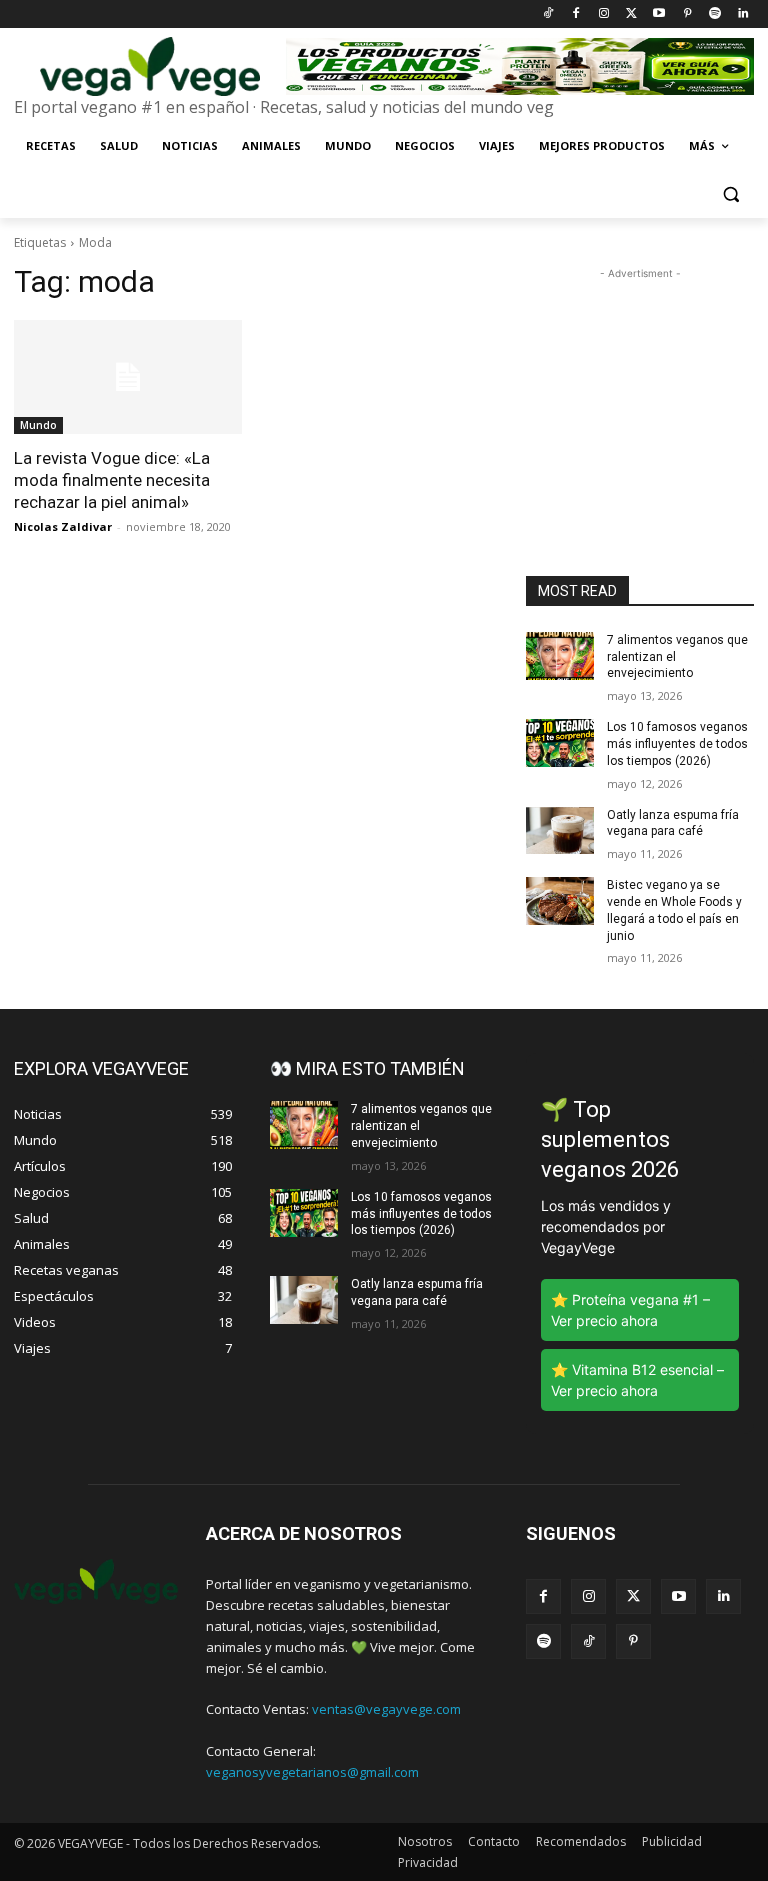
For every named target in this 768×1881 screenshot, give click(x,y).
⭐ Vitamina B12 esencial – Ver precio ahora (637, 1380)
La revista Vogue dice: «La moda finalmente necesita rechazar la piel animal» (112, 480)
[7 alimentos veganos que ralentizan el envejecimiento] (560, 656)
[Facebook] (575, 14)
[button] (730, 194)
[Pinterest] (687, 14)
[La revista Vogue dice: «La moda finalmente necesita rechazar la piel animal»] (128, 377)
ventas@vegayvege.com (386, 1709)
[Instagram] (603, 14)
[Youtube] (659, 14)
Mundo (38, 425)
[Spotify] (714, 14)
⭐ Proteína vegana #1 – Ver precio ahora (630, 1310)
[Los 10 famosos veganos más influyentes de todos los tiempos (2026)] (560, 743)
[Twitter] (631, 14)
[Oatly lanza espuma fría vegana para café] (560, 831)
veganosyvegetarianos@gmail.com (312, 1772)
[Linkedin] (742, 14)
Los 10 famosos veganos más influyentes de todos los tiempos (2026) (677, 744)
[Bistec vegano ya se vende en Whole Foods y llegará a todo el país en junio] (560, 901)
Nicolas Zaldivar (63, 526)
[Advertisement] (640, 384)
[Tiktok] (548, 14)
